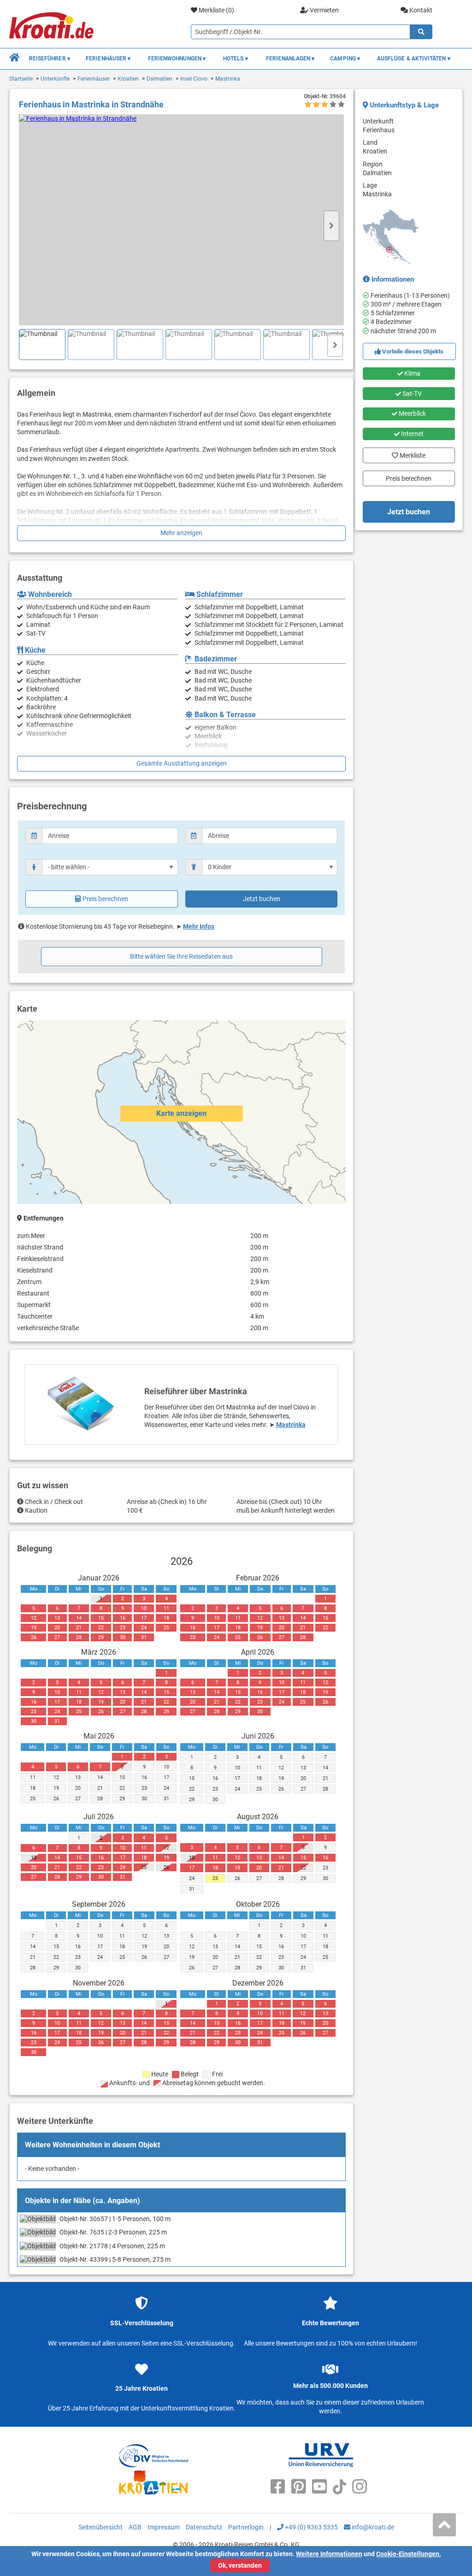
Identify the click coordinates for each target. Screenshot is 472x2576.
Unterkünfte (55, 79)
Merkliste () (216, 10)
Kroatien (128, 79)
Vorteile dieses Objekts (412, 351)
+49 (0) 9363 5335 (311, 2527)
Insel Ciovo (194, 79)
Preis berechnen (105, 899)
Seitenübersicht (100, 2527)
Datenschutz (204, 2527)
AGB (135, 2527)
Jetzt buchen (262, 899)
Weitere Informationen (329, 2554)
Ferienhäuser (94, 79)
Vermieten (324, 10)
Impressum (164, 2527)
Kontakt (420, 10)
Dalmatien (159, 79)
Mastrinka (228, 79)
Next (331, 226)
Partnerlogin (246, 2527)
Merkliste (409, 453)
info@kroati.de (372, 2527)
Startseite (21, 79)
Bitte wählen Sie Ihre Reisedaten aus (181, 956)
